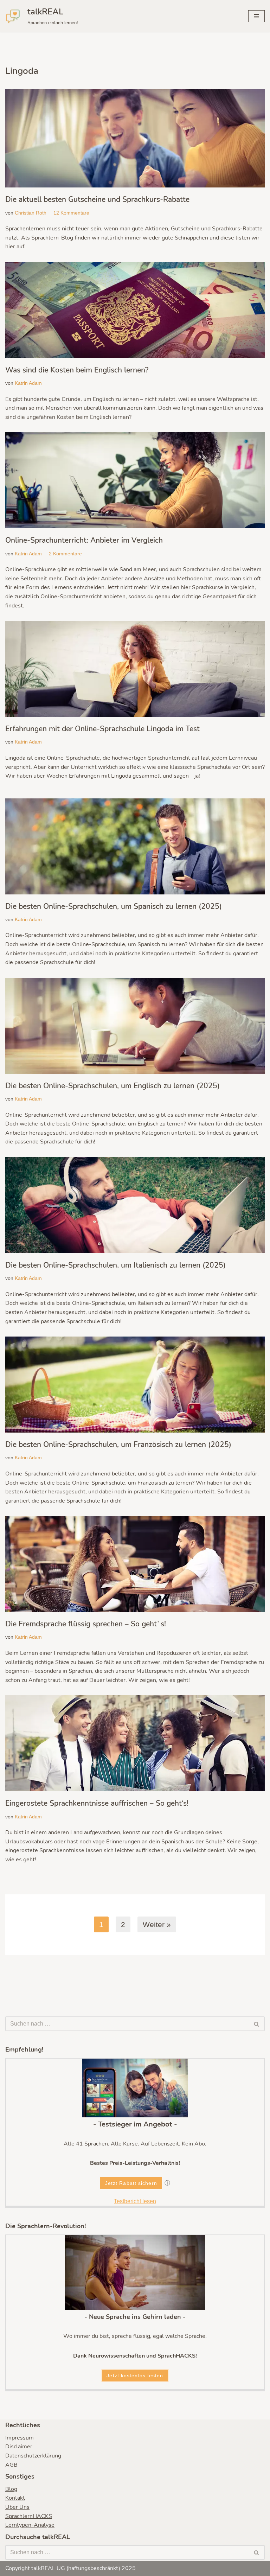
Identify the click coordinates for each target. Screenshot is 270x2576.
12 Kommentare (71, 213)
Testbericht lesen (135, 2201)
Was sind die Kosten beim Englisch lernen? (77, 370)
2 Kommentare (65, 554)
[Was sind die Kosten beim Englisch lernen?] (135, 310)
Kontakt (15, 2498)
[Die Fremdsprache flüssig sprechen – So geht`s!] (135, 1564)
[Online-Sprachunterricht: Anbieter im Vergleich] (135, 480)
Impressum (20, 2438)
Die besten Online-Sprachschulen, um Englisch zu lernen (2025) (112, 1086)
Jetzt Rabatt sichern (131, 2183)
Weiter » (157, 1924)
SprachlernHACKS (29, 2516)
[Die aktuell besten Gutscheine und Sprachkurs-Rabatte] (135, 138)
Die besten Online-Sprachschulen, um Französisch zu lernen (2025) (118, 1445)
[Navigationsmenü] (256, 16)
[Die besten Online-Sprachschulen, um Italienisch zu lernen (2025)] (135, 1205)
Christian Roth (31, 213)
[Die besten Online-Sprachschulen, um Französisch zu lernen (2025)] (135, 1385)
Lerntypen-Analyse (30, 2525)
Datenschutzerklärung (33, 2456)
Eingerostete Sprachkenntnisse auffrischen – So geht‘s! (97, 1803)
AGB (11, 2465)
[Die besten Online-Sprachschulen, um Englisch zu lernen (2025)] (135, 1026)
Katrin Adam (28, 383)
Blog (11, 2489)
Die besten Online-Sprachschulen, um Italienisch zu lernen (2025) (115, 1265)
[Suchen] (257, 2024)
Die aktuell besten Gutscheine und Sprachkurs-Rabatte (97, 199)
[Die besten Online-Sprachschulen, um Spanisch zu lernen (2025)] (135, 846)
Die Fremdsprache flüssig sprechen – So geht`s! (86, 1624)
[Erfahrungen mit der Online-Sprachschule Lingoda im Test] (135, 669)
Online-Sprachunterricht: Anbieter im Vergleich (84, 540)
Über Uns (17, 2507)
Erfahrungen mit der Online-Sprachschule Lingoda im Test (102, 729)
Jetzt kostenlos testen (135, 2376)
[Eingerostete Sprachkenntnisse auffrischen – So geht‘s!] (135, 1743)
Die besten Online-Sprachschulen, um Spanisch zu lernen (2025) (114, 906)
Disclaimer (19, 2447)
